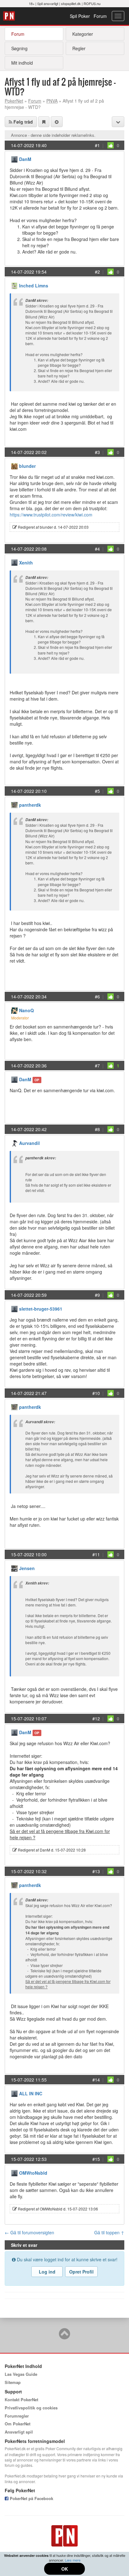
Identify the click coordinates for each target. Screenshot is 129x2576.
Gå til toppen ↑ (109, 2232)
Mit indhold (22, 63)
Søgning (19, 48)
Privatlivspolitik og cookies (31, 2408)
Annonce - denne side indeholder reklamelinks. (53, 135)
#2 (97, 272)
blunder (27, 466)
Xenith (26, 563)
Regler (79, 48)
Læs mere (73, 2560)
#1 (97, 145)
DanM (25, 159)
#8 (97, 1129)
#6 (97, 997)
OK (65, 2569)
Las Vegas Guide (21, 2374)
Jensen (27, 1568)
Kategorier (83, 34)
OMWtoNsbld (33, 2173)
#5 (97, 791)
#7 (97, 1066)
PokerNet (10, 16)
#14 (96, 2080)
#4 (97, 549)
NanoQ (26, 1010)
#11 (96, 1554)
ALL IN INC (31, 2093)
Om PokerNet (18, 2424)
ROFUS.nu (92, 3)
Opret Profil (81, 2272)
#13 (96, 1871)
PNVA (52, 101)
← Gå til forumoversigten (29, 2232)
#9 (97, 1295)
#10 (96, 1393)
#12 (96, 1718)
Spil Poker (80, 16)
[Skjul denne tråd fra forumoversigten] (57, 122)
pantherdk (30, 805)
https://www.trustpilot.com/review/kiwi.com (51, 515)
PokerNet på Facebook (31, 2498)
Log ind (47, 2272)
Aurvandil (29, 1143)
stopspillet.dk (71, 3)
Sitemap (13, 2382)
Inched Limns (34, 286)
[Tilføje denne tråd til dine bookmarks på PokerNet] (44, 122)
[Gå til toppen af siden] (64, 2337)
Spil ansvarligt (48, 3)
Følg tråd (23, 122)
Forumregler (17, 2416)
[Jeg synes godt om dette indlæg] (111, 145)
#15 (96, 2159)
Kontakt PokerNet (21, 2400)
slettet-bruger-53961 (41, 1309)
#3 (97, 452)
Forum (100, 16)
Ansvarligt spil (19, 2432)
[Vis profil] (14, 159)
